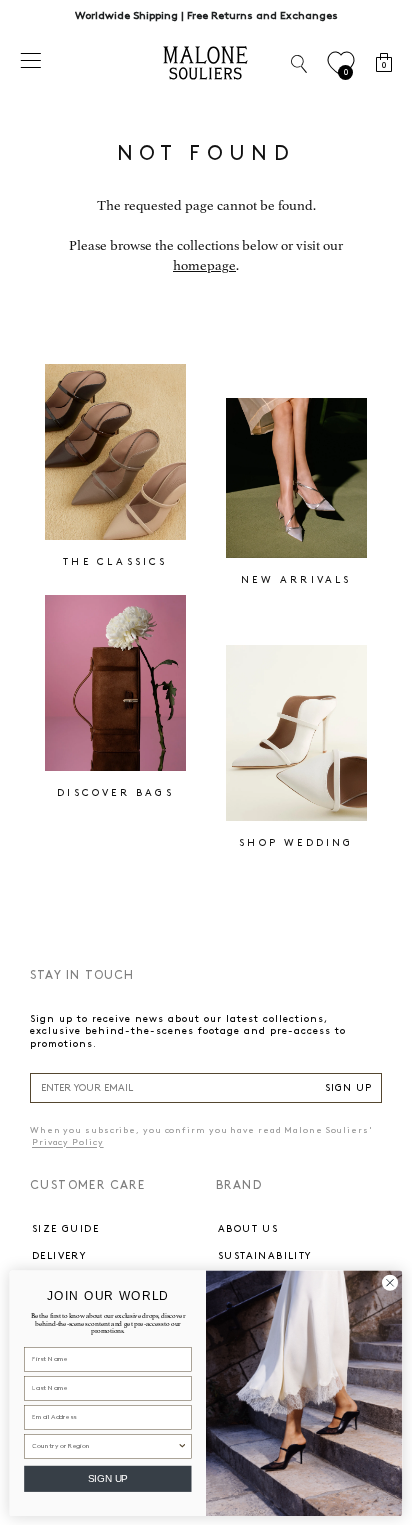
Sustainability (265, 1256)
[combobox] (104, 1445)
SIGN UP (348, 1088)
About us (248, 1229)
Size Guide (65, 1229)
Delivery (59, 1256)
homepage (204, 265)
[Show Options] (182, 1445)
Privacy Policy (68, 1142)
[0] (340, 63)
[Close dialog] (390, 1282)
